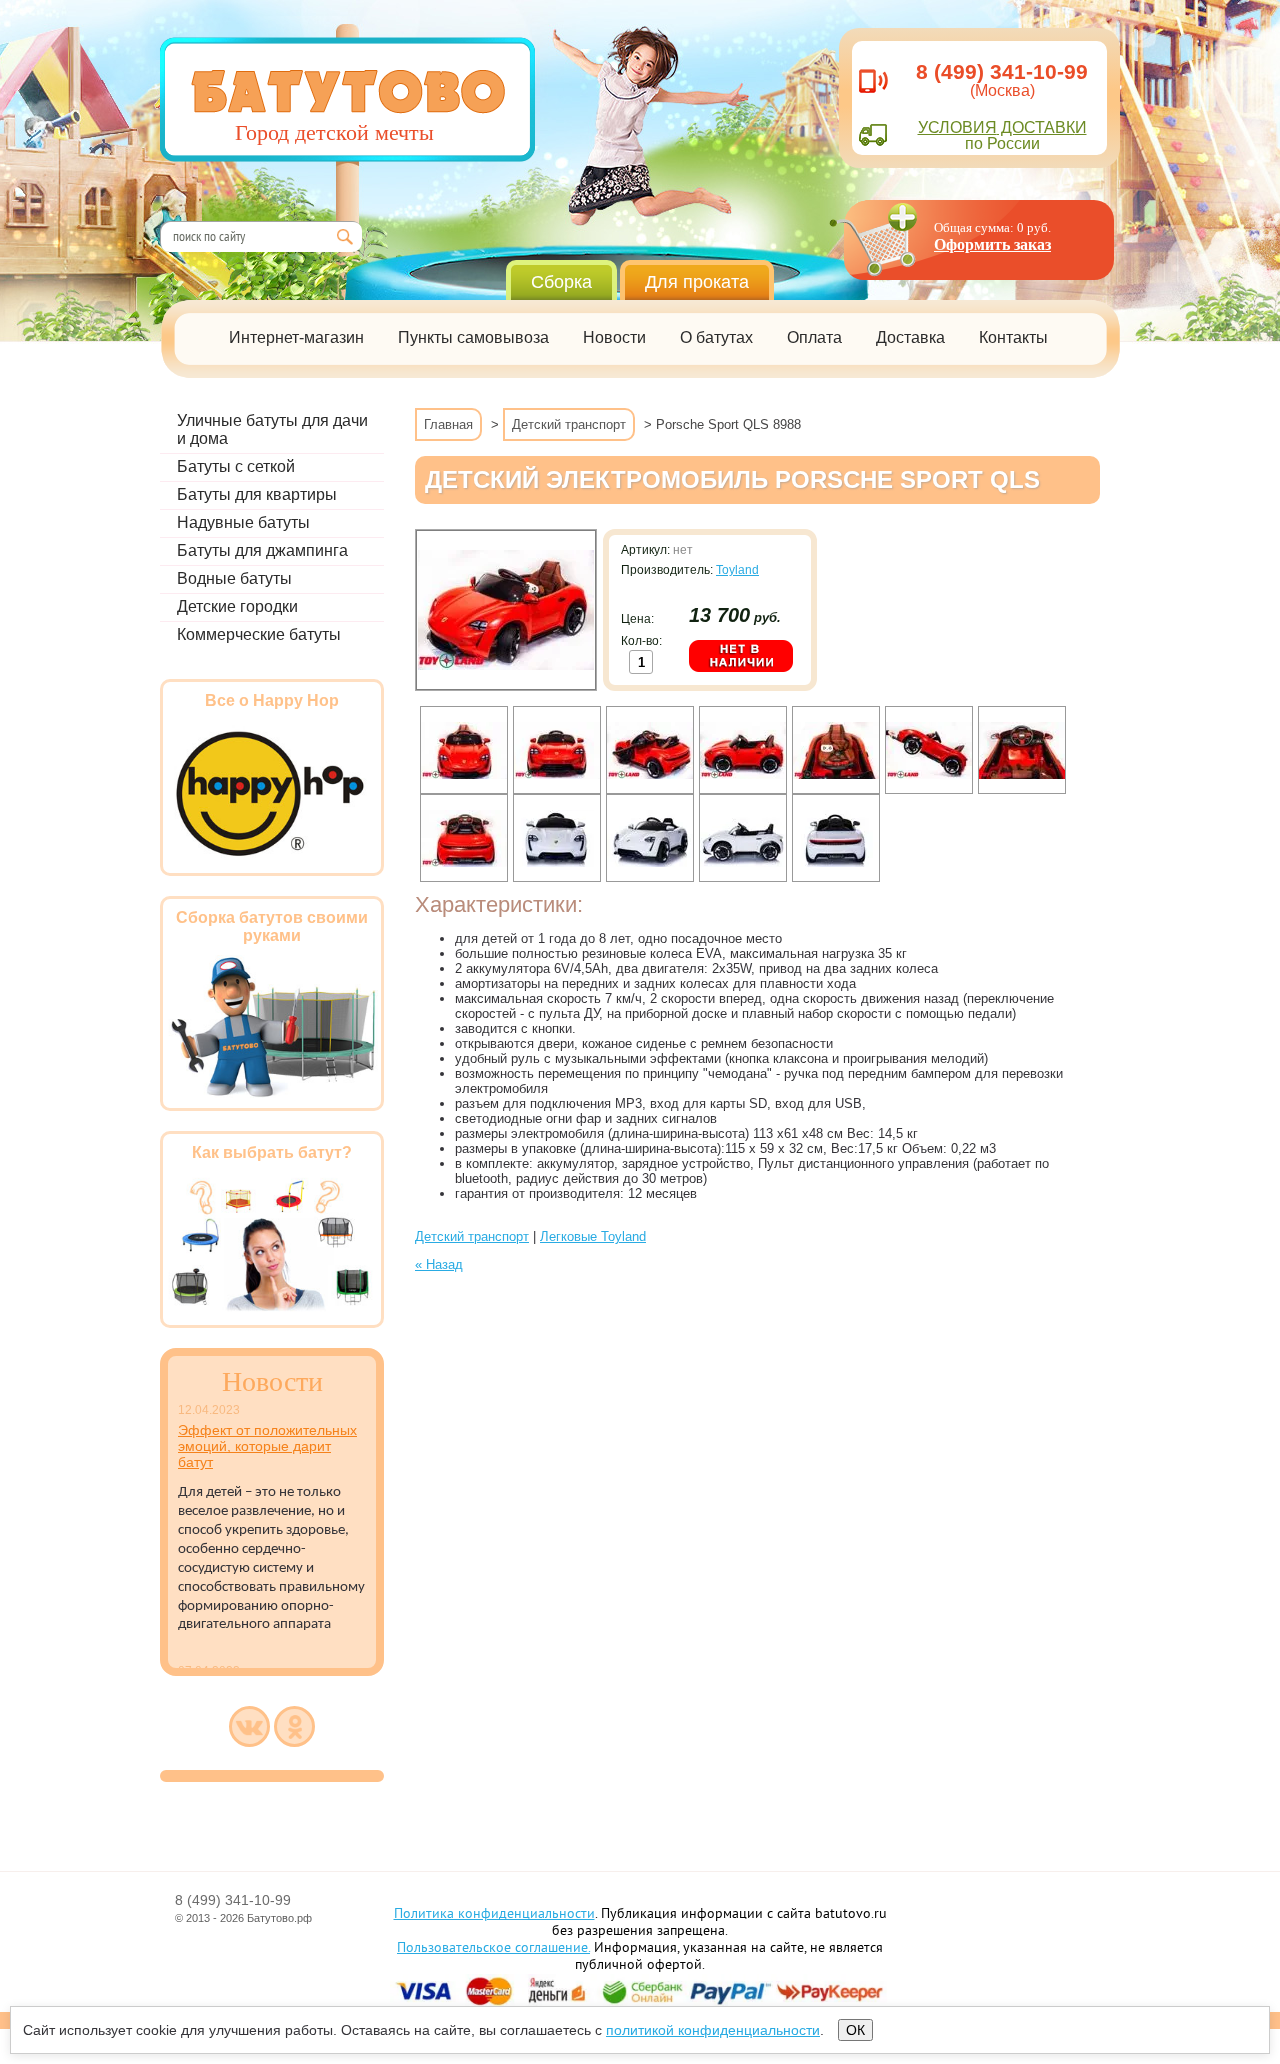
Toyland (737, 570)
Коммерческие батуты (259, 634)
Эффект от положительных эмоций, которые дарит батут (267, 1446)
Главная (448, 424)
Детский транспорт (569, 424)
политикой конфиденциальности (713, 2030)
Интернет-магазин (296, 337)
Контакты (1013, 337)
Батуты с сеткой (236, 466)
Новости (614, 337)
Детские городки (237, 606)
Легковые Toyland (593, 1236)
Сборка (561, 282)
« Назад (439, 1264)
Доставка (910, 337)
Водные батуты (234, 578)
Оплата (814, 337)
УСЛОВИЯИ (1002, 127)
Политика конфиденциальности (494, 1914)
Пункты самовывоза (473, 337)
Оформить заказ (992, 244)
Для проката (697, 282)
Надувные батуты (243, 522)
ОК (855, 2030)
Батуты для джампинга (262, 550)
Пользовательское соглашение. (493, 1948)
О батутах (716, 337)
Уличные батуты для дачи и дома (272, 429)
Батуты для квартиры (257, 494)
